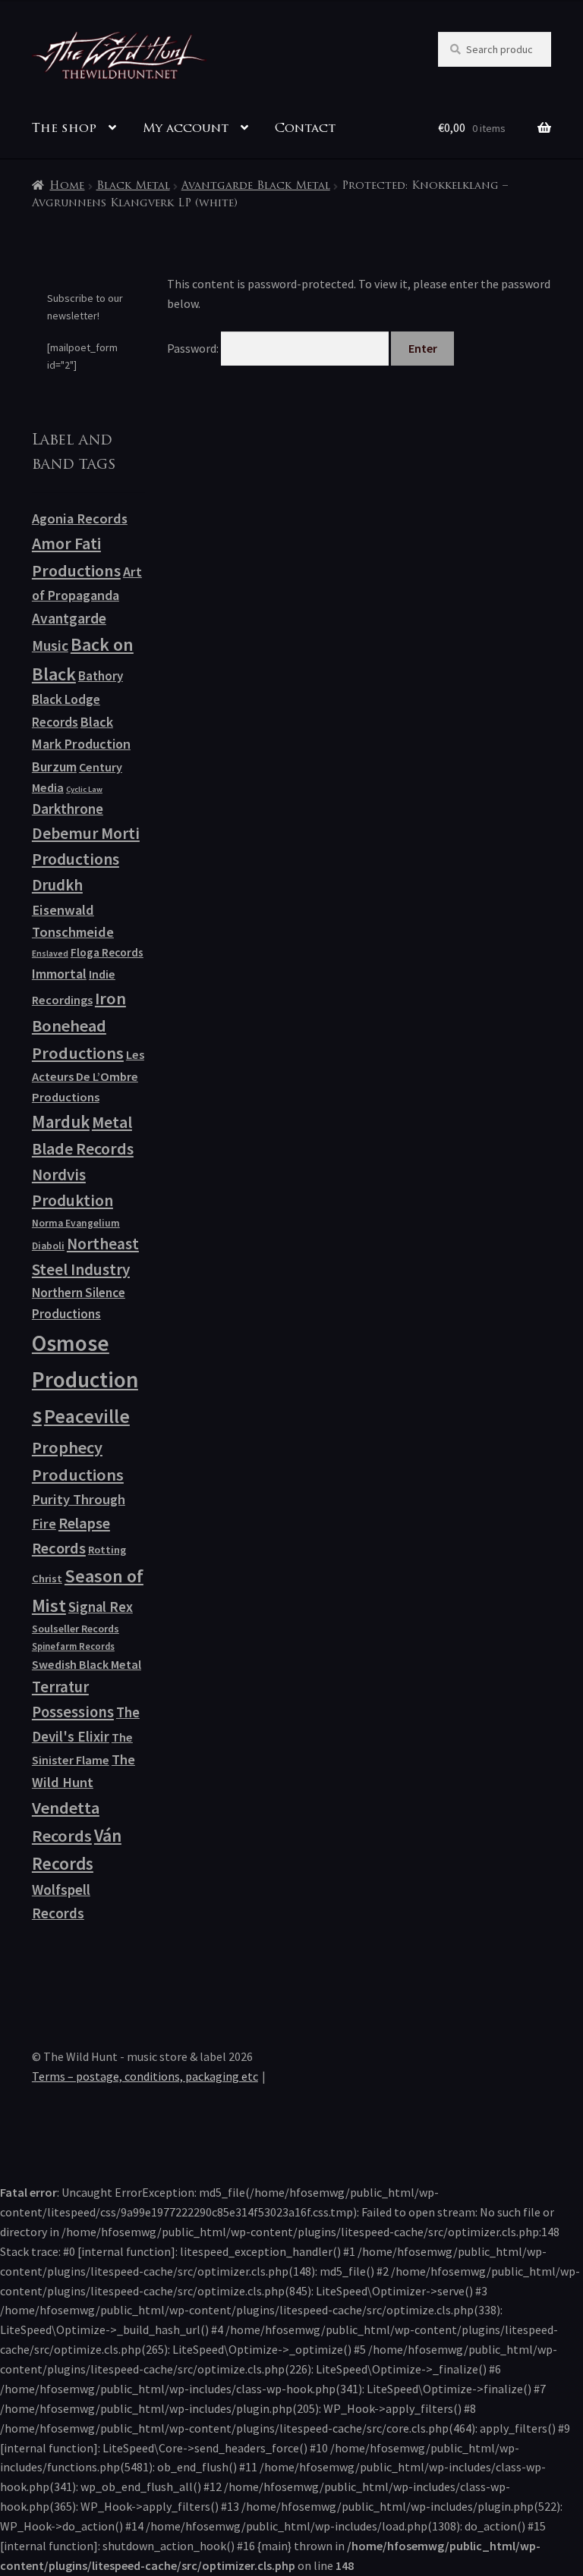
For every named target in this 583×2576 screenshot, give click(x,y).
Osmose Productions (85, 1379)
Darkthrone (68, 809)
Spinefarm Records (73, 1646)
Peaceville (87, 1416)
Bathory (101, 676)
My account (186, 129)
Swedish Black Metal (87, 1664)
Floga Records (107, 952)
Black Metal (133, 186)
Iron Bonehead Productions (79, 1026)
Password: (194, 348)
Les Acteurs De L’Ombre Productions (88, 1076)
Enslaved (50, 953)
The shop (64, 129)
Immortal (59, 974)
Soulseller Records (76, 1629)
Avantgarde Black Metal (256, 186)
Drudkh (57, 885)
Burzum (54, 767)
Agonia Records (80, 518)
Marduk (61, 1122)
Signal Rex (101, 1607)
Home (67, 186)
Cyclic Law (84, 789)
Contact (305, 129)
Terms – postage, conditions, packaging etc (145, 2076)
